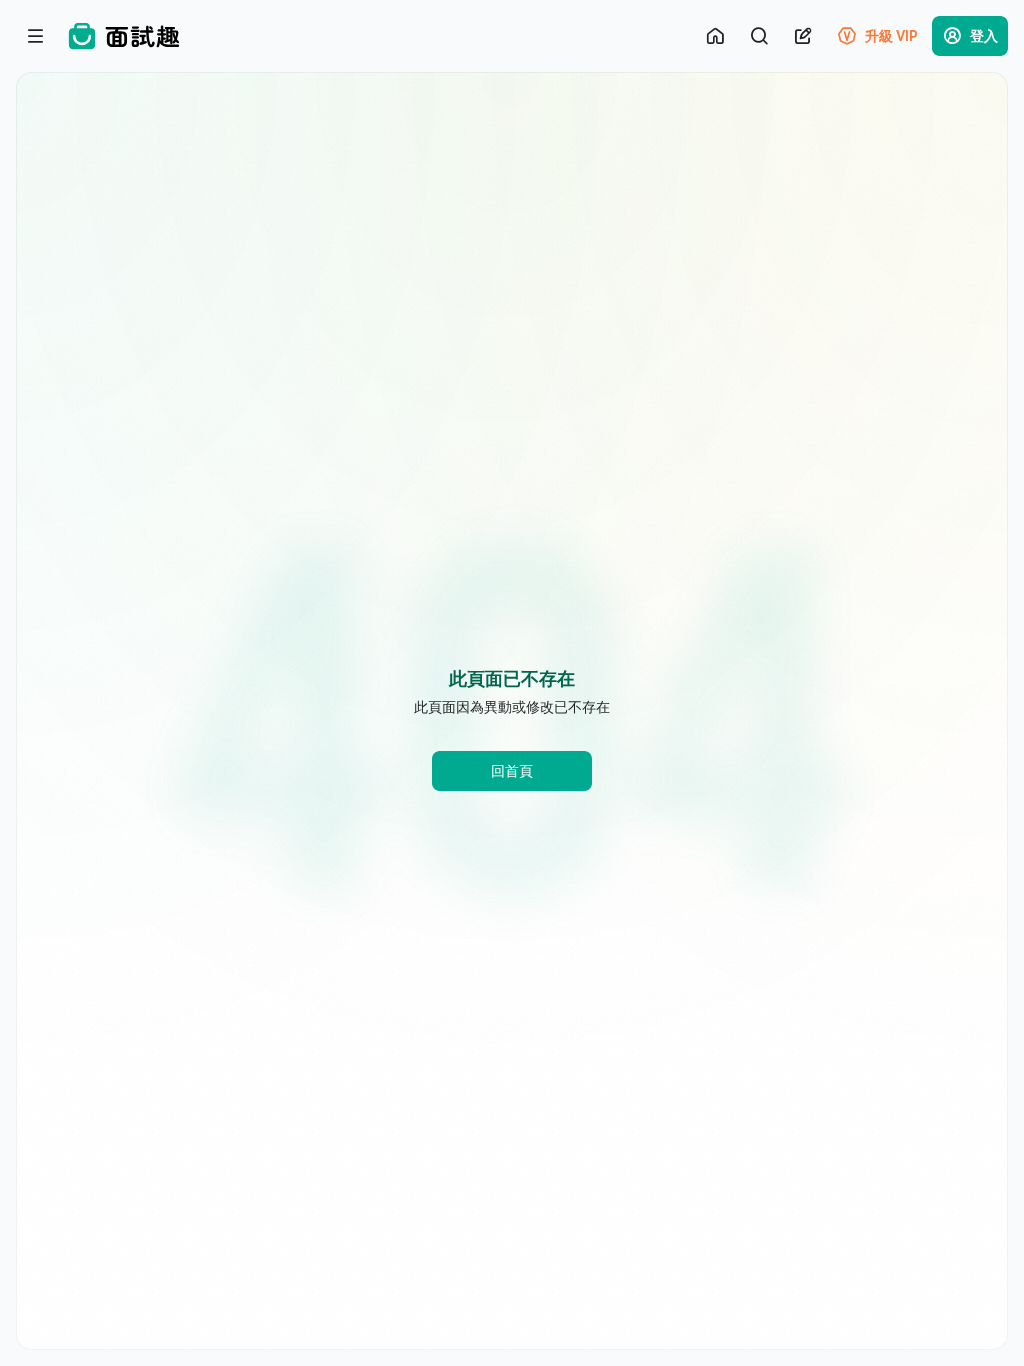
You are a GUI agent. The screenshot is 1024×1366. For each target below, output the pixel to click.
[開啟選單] (36, 36)
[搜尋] (759, 36)
